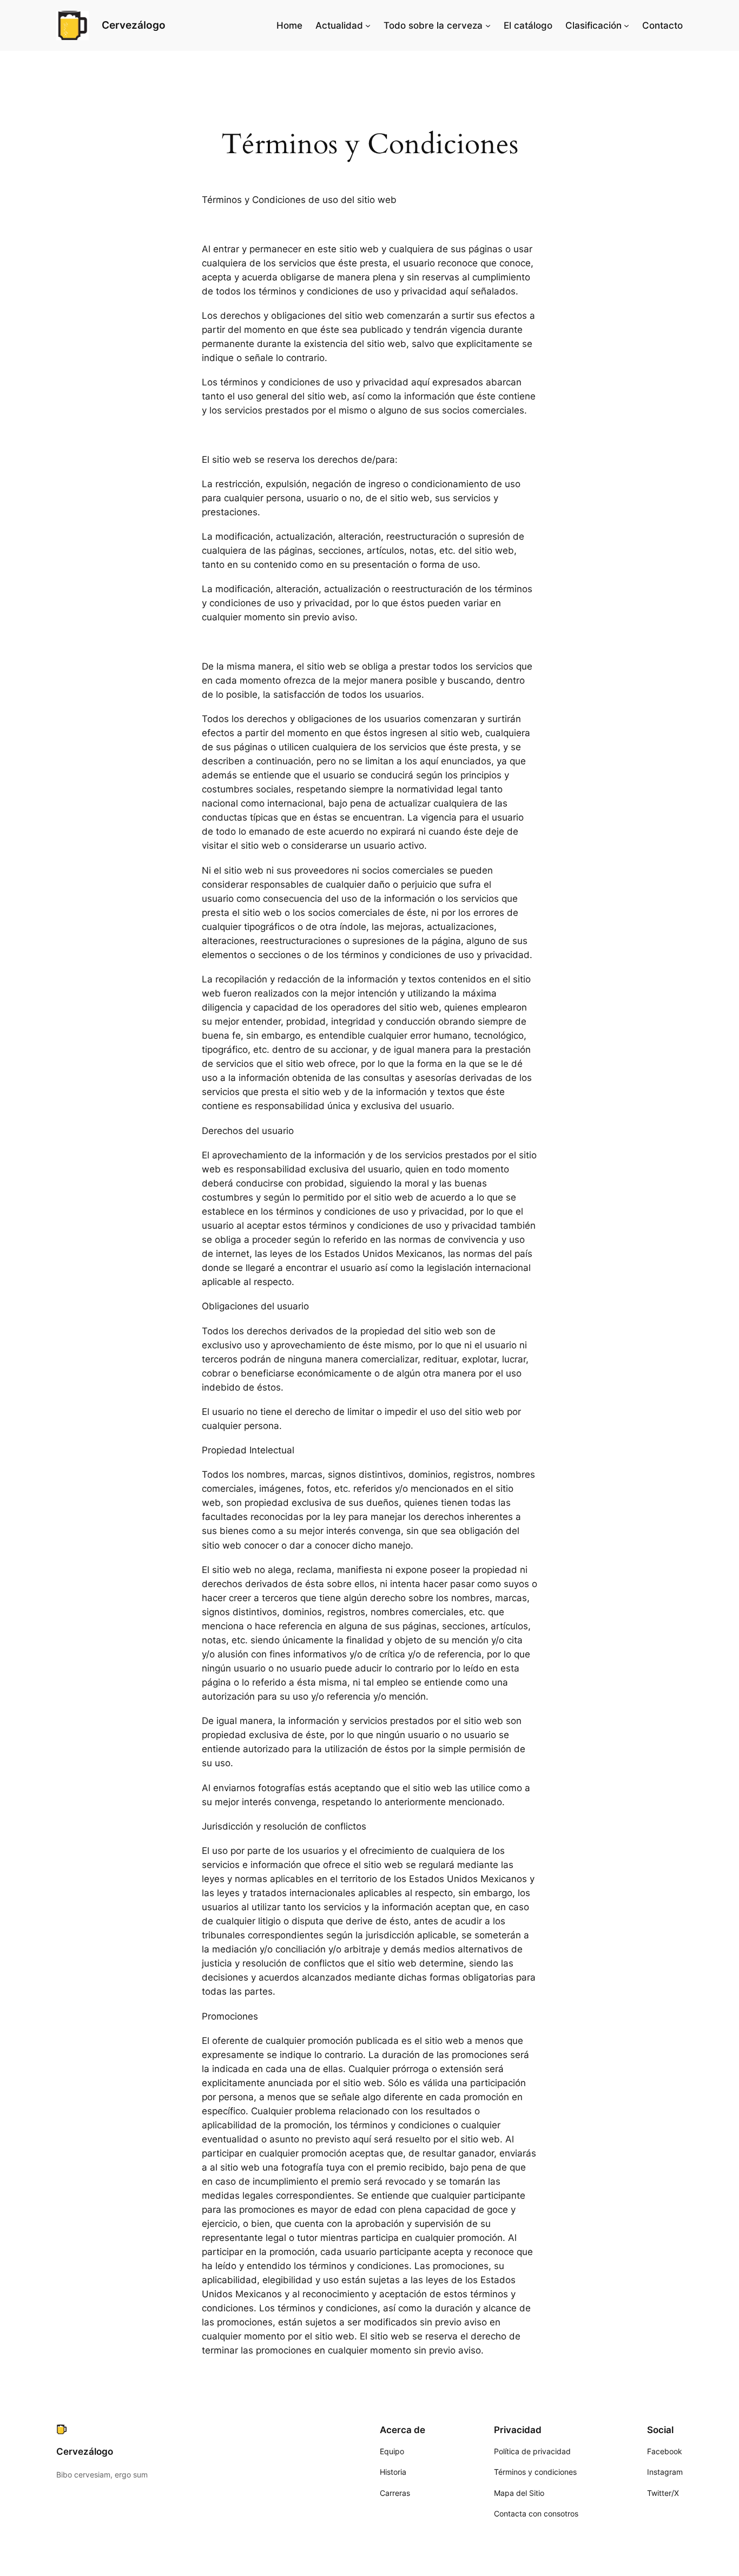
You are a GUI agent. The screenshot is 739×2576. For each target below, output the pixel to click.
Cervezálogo (134, 25)
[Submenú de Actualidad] (368, 25)
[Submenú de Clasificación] (626, 25)
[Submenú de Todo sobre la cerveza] (488, 25)
